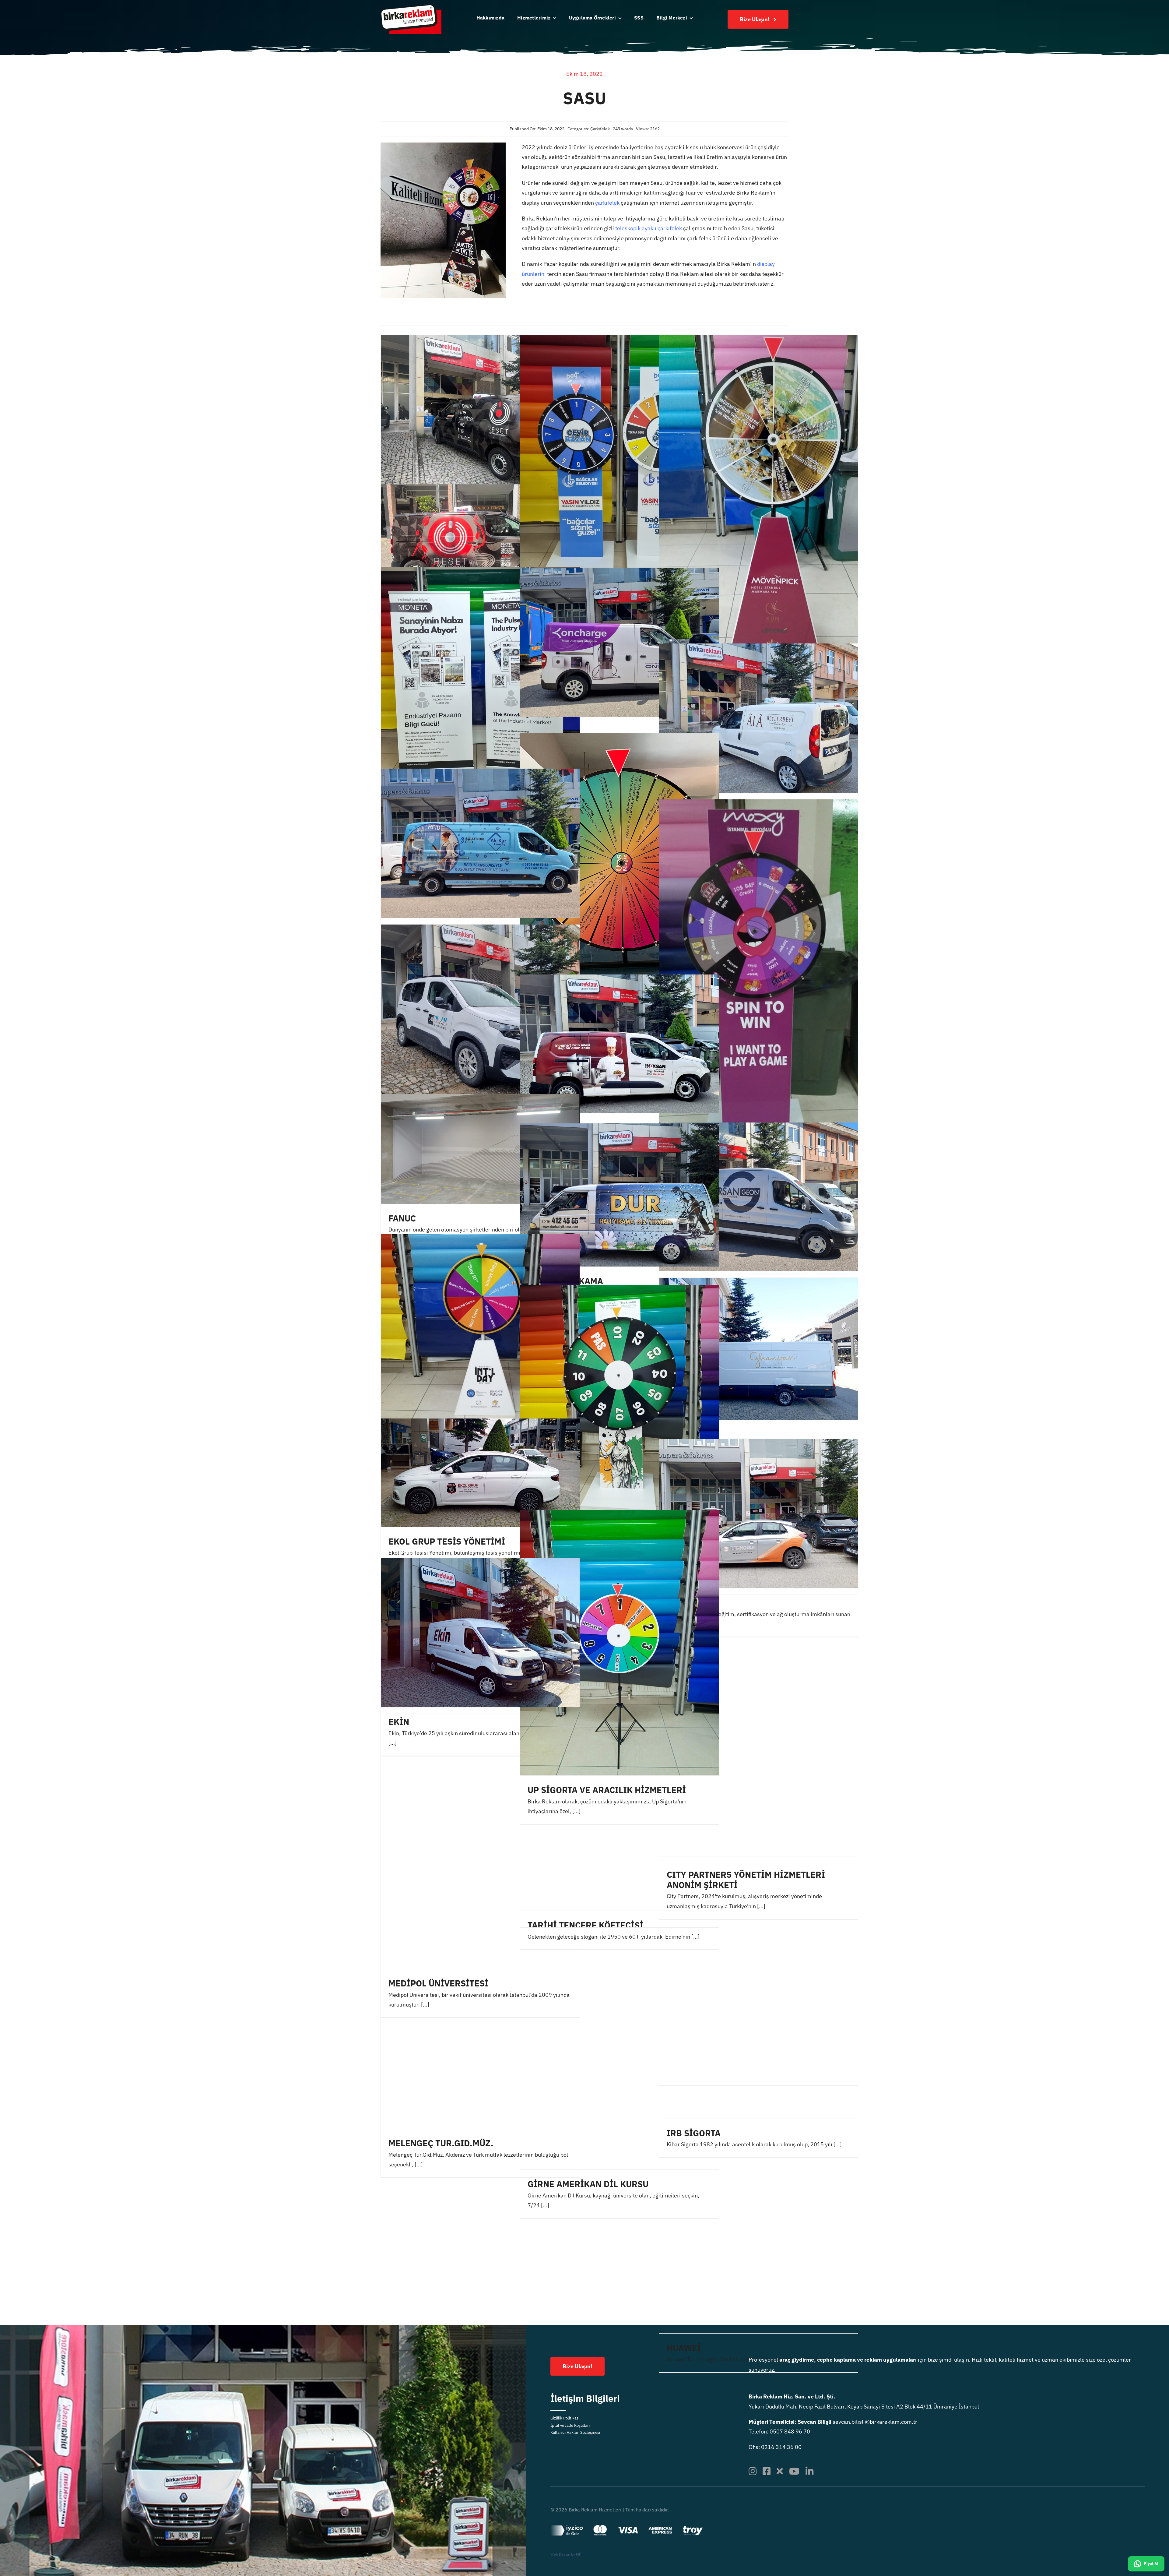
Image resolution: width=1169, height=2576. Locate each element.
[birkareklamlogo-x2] (411, 7)
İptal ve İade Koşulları (570, 2425)
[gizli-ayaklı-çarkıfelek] (443, 145)
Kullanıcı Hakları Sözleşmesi (575, 2432)
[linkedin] (809, 2471)
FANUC (402, 1218)
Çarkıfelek (600, 129)
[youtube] (794, 2471)
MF (579, 2554)
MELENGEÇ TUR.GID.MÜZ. (441, 2143)
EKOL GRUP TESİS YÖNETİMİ (447, 1541)
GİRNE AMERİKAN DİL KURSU (588, 2184)
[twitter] (780, 2471)
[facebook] (767, 2471)
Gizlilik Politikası (565, 2418)
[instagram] (753, 2471)
